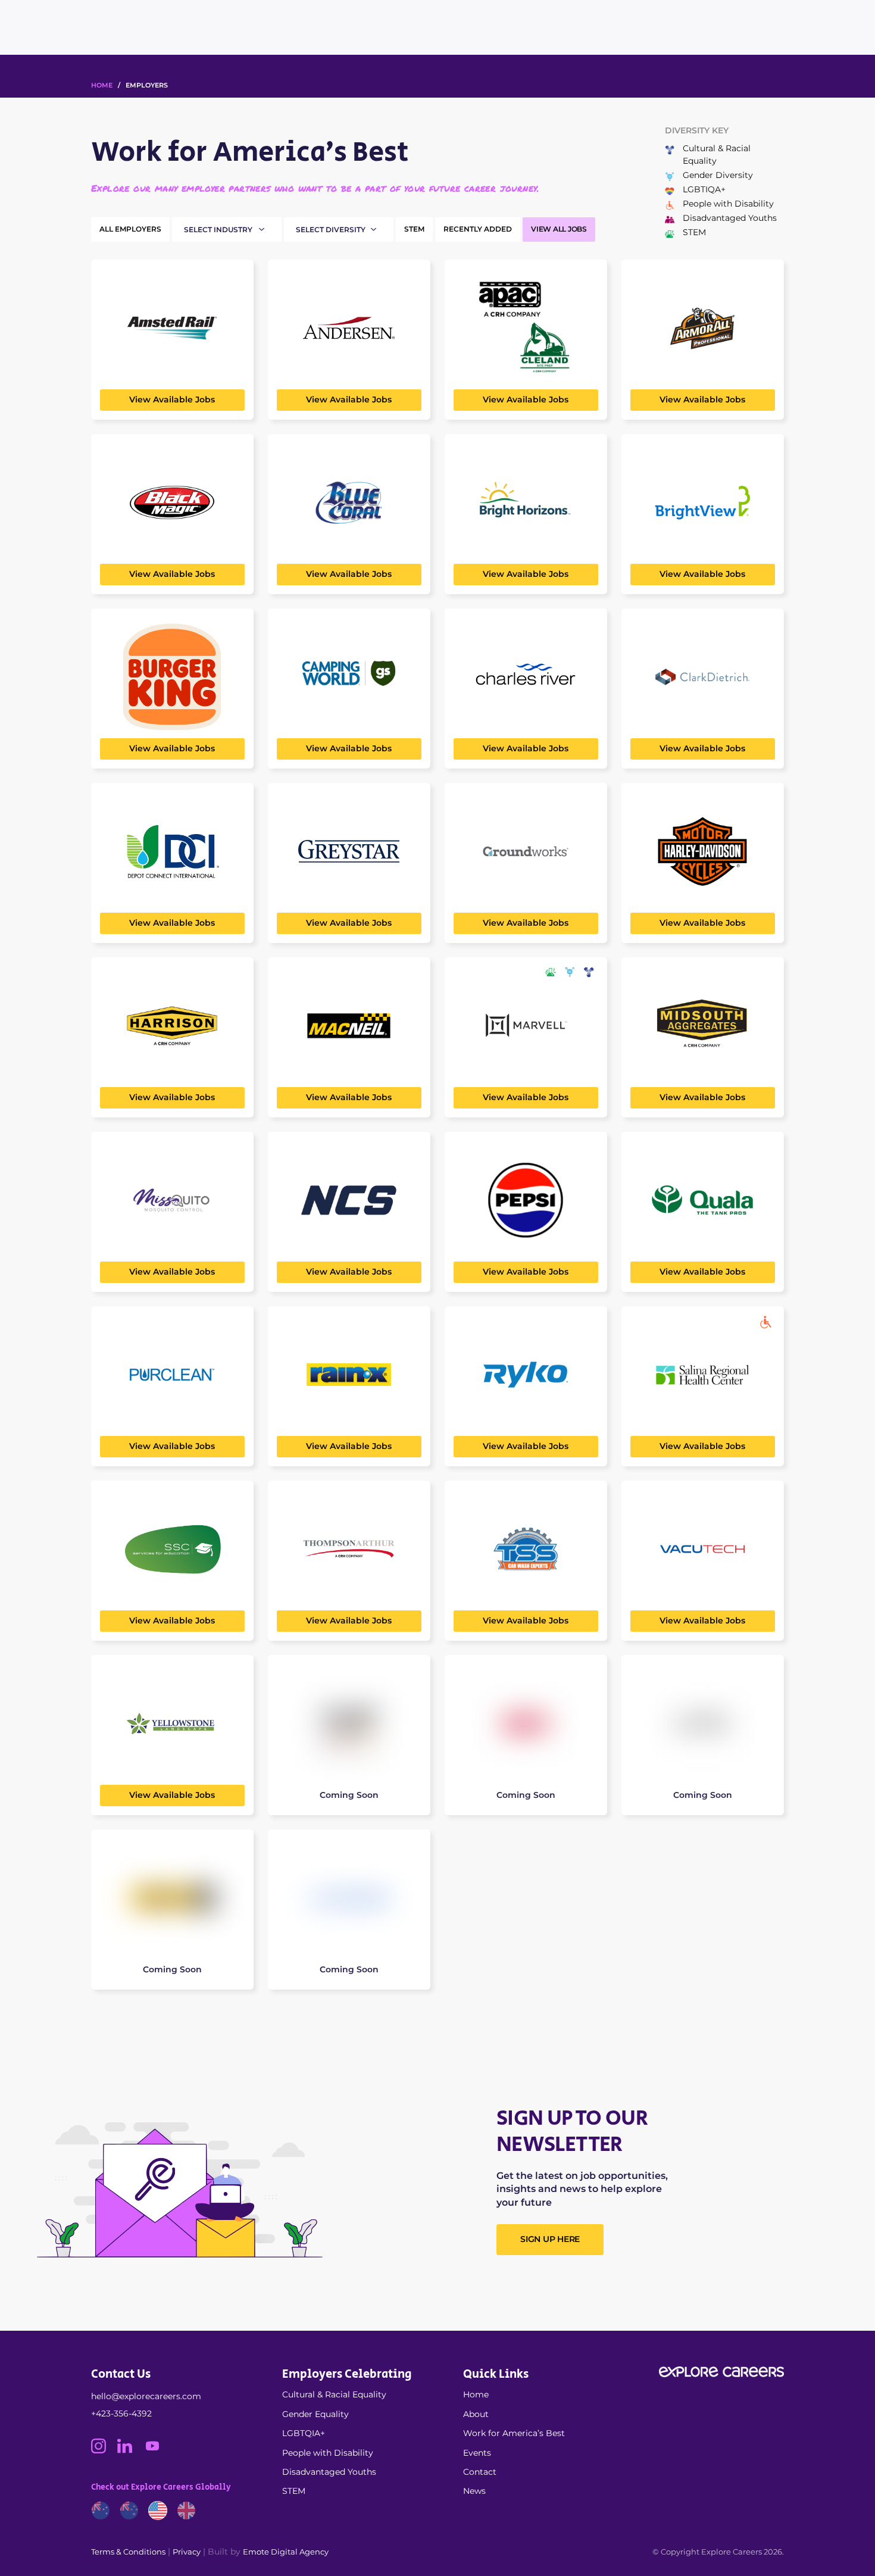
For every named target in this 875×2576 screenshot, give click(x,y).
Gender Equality (315, 2414)
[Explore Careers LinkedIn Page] (130, 2450)
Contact (480, 2472)
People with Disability (328, 2453)
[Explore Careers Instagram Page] (104, 2450)
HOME (102, 85)
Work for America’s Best (514, 2433)
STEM (294, 2491)
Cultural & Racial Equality (334, 2394)
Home (476, 2394)
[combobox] (229, 230)
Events (477, 2453)
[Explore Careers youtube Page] (157, 2450)
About (476, 2414)
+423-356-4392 (121, 2413)
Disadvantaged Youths (329, 2472)
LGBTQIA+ (304, 2433)
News (474, 2491)
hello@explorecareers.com (146, 2396)
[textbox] (232, 230)
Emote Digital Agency (286, 2552)
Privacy (187, 2552)
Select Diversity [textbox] (331, 230)
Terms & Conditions (128, 2552)
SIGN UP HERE (550, 2239)
